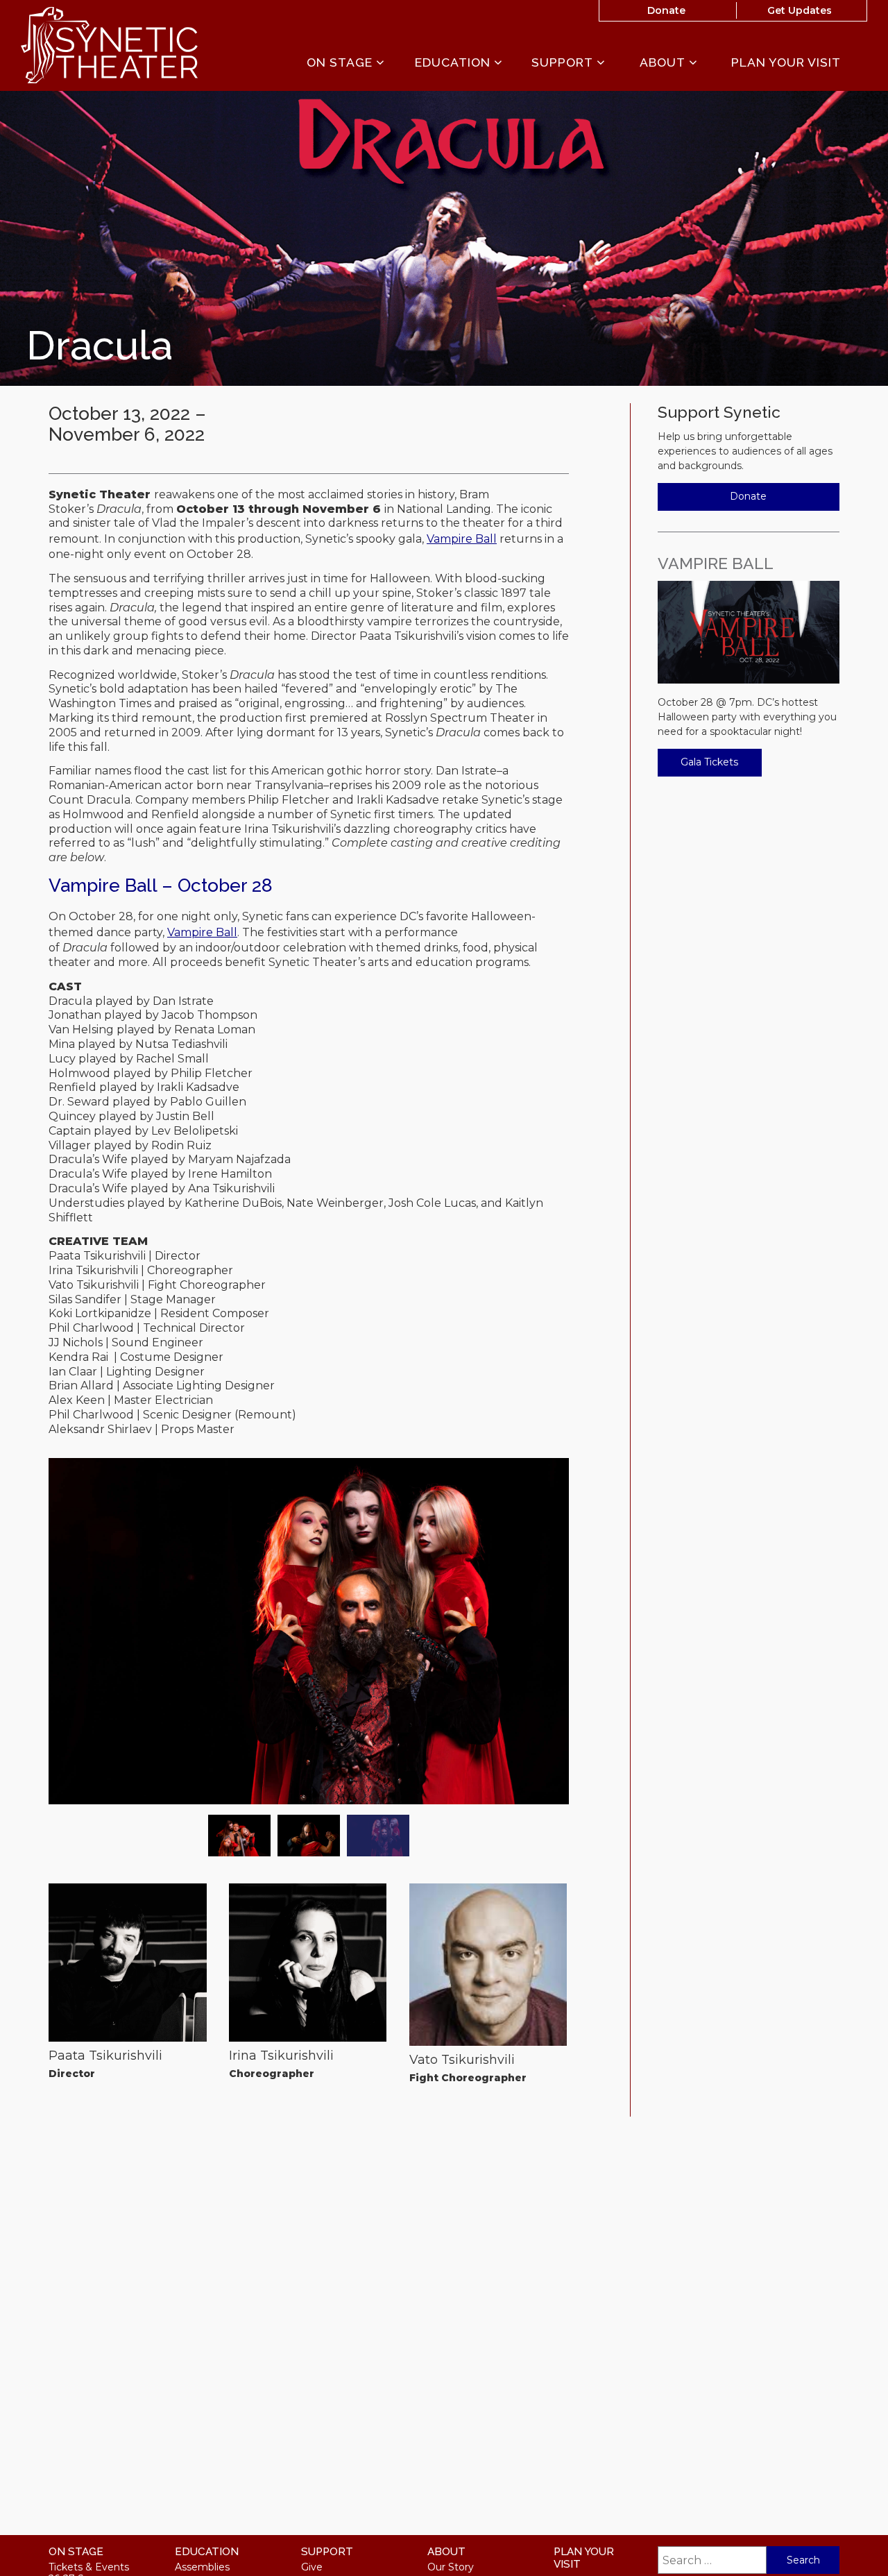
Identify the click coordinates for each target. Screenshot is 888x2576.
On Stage (341, 63)
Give (312, 2567)
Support (564, 63)
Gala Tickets (709, 762)
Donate (666, 10)
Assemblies (202, 2567)
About (664, 63)
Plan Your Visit (786, 62)
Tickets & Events (89, 2567)
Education (454, 63)
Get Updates (800, 10)
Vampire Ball (462, 539)
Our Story (451, 2567)
